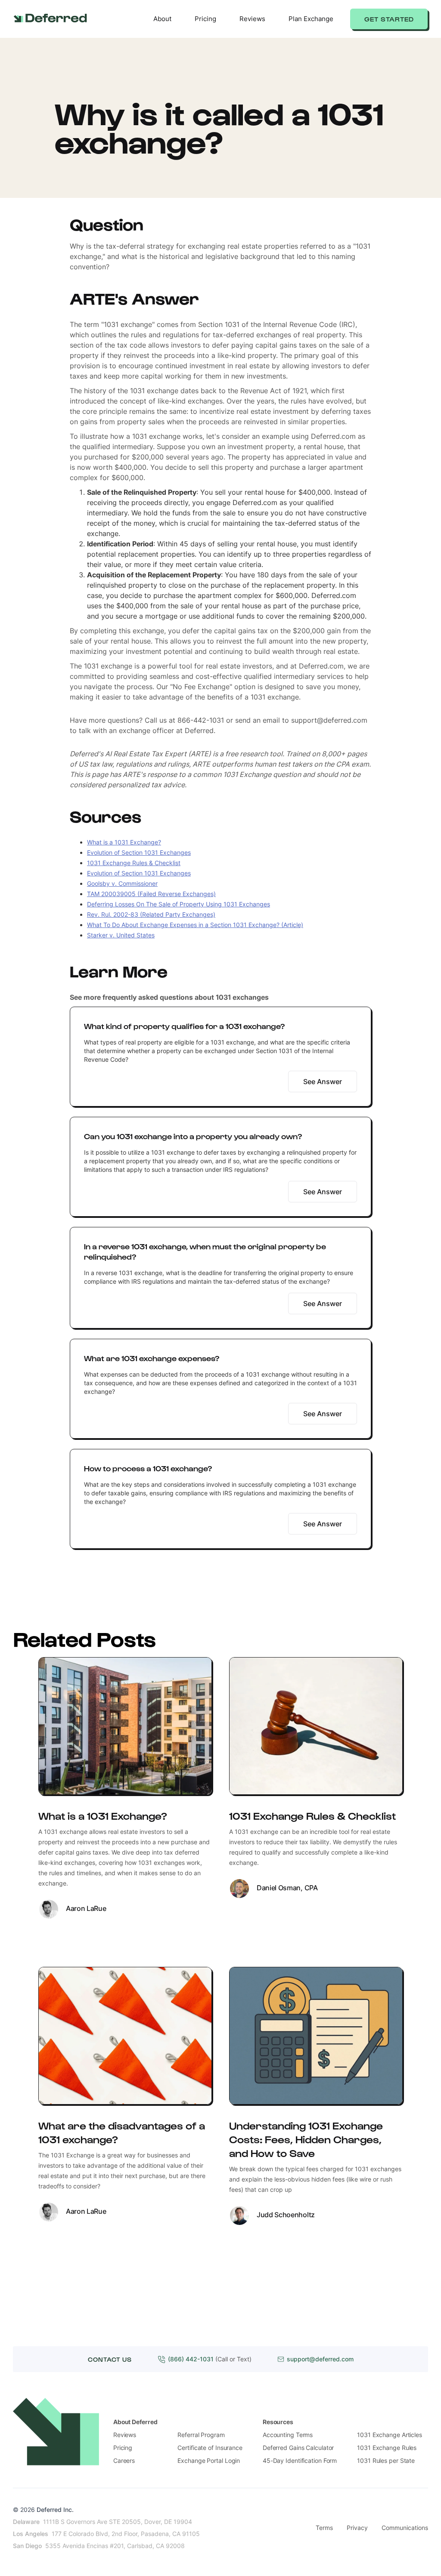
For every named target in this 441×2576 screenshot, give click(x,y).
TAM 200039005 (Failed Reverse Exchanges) (151, 894)
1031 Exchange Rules (387, 2448)
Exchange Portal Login (209, 2460)
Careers (124, 2460)
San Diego (27, 2546)
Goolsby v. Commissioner (122, 883)
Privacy (357, 2528)
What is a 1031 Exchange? (124, 842)
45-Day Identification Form (300, 2460)
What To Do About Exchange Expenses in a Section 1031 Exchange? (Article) (195, 925)
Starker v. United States (121, 935)
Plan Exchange (311, 19)
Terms (324, 2528)
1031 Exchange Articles (390, 2435)
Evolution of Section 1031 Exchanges (139, 852)
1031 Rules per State (386, 2460)
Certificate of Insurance (210, 2448)
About (162, 19)
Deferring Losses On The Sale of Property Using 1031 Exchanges (179, 904)
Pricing (205, 19)
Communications (405, 2528)
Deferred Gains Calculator (298, 2448)
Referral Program (201, 2435)
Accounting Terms (288, 2435)
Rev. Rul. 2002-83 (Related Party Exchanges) (151, 914)
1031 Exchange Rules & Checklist (134, 863)
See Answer (323, 1082)
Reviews (252, 19)
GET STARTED (389, 19)
